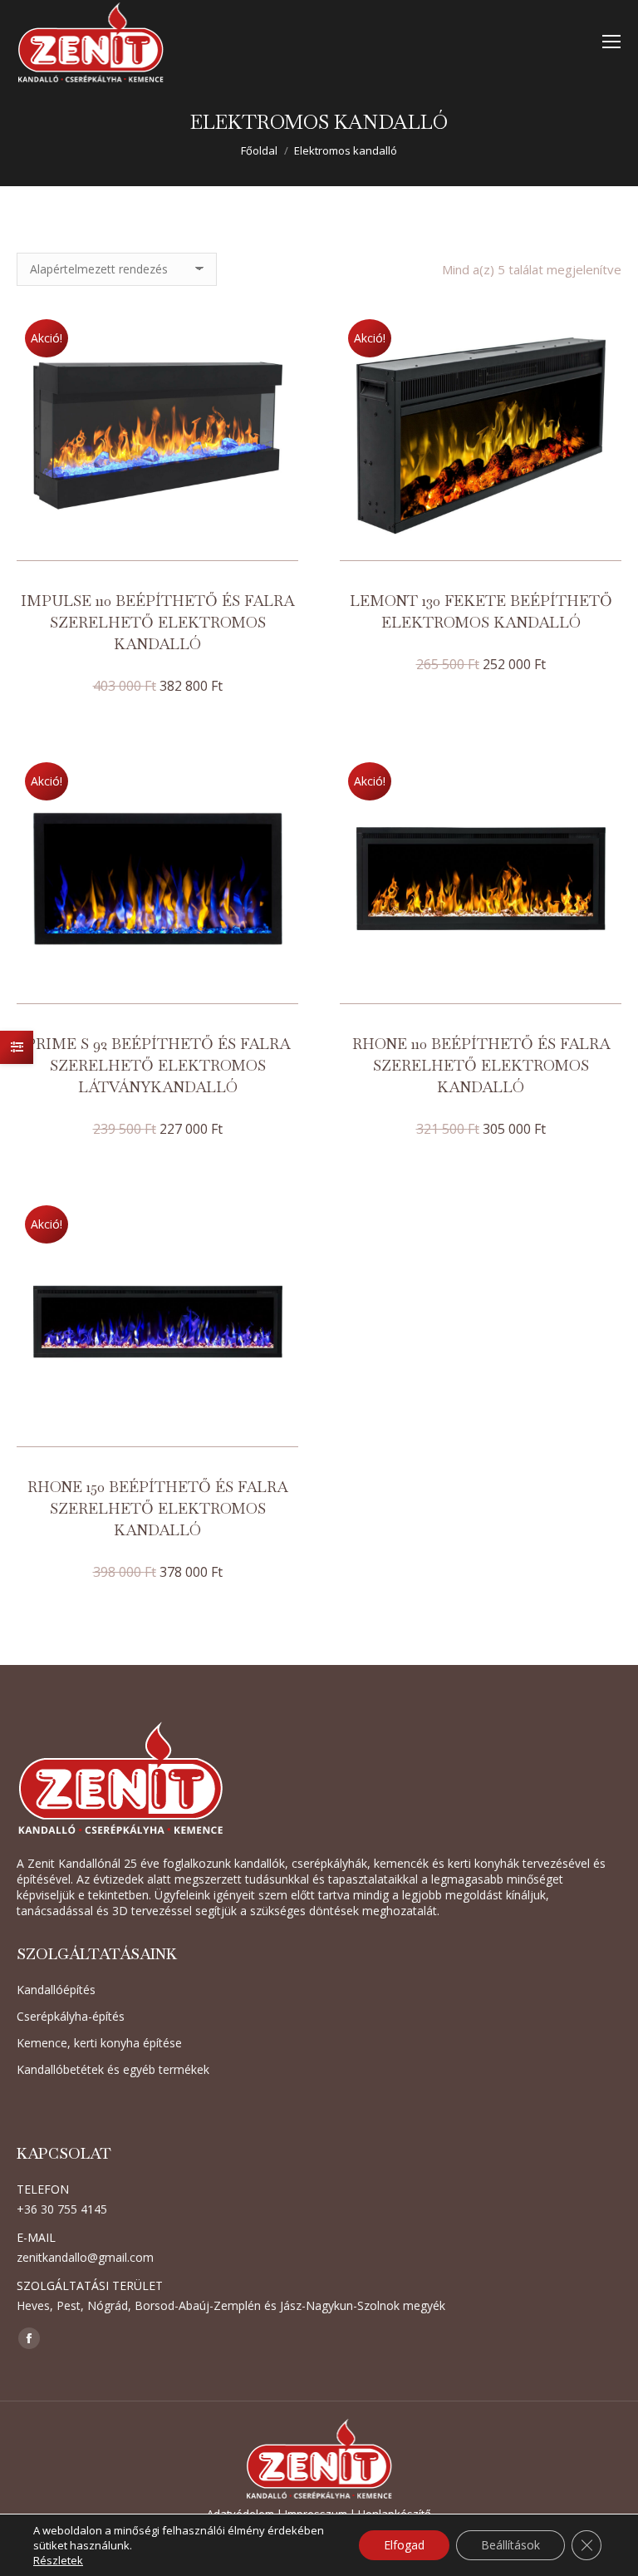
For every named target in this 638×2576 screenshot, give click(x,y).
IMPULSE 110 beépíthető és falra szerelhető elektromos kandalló (157, 622)
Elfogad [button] (404, 2545)
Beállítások (510, 2545)
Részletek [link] (58, 2560)
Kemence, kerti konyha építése (99, 2043)
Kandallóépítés (56, 1990)
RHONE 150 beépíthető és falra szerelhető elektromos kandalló (157, 1508)
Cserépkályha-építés (71, 2016)
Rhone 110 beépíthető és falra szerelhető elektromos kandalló (481, 1065)
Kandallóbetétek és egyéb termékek (113, 2069)
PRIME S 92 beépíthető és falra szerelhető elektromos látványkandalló (158, 1065)
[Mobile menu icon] (611, 42)
